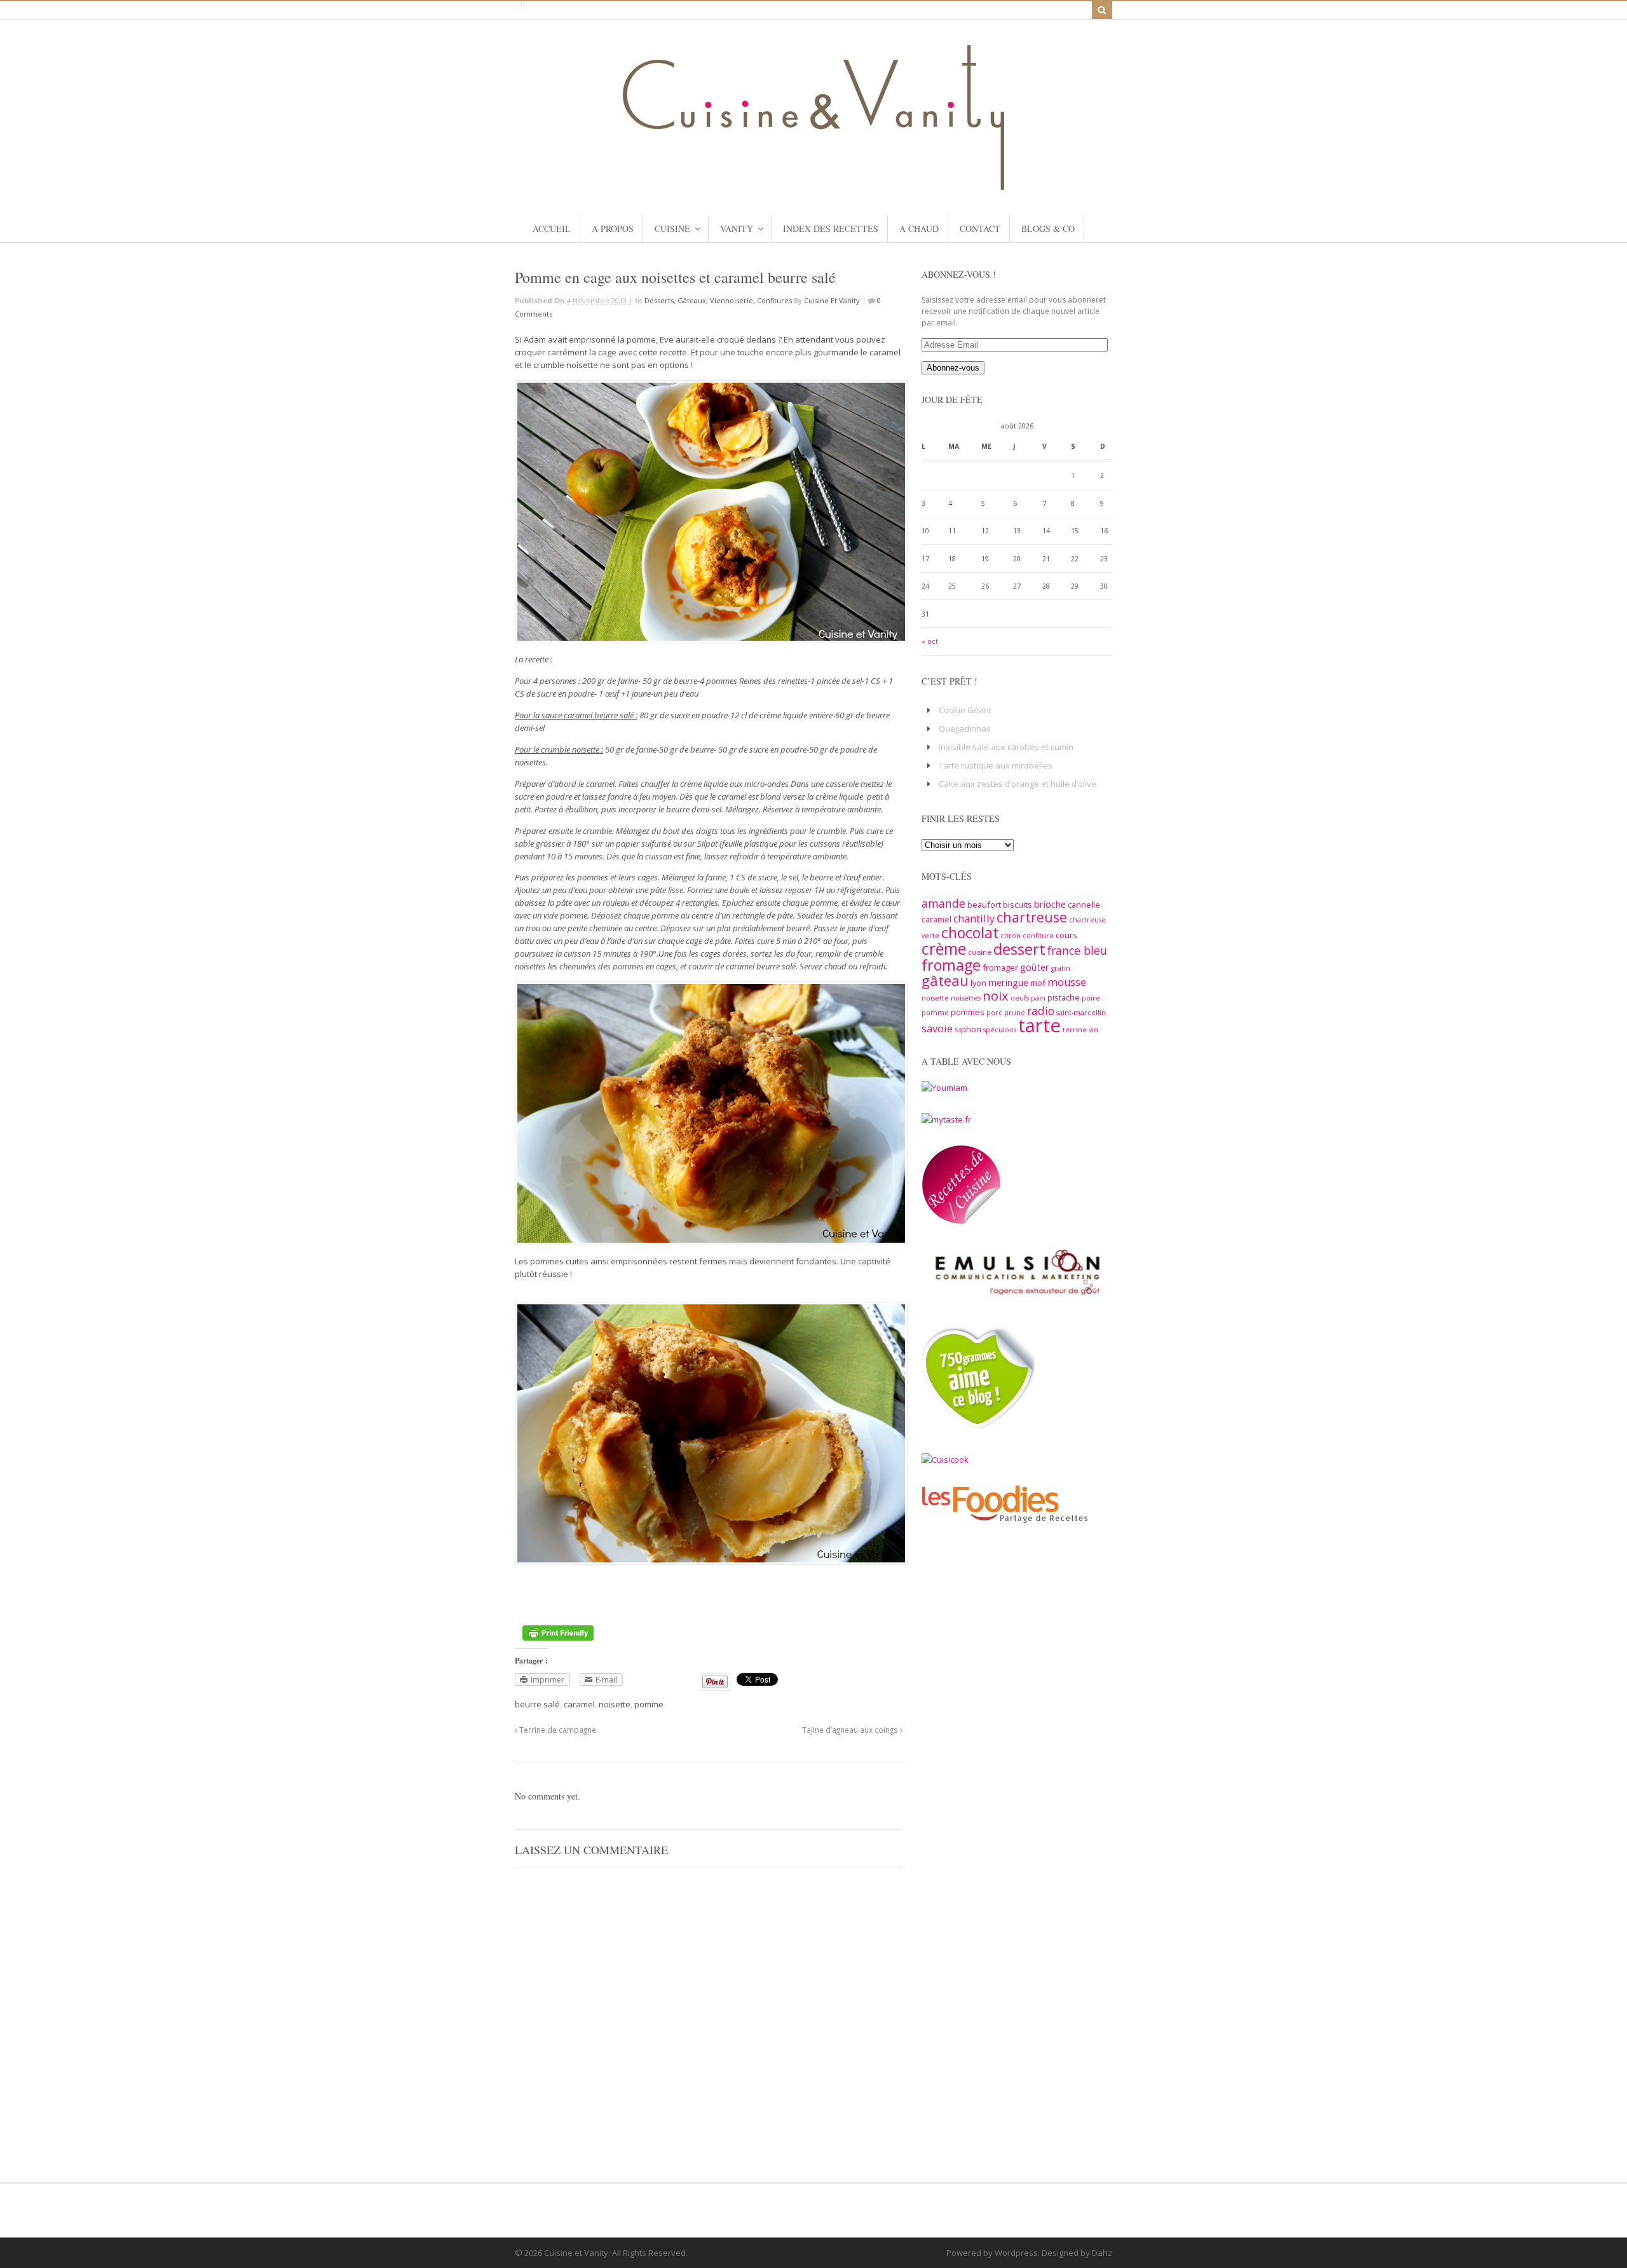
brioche (1050, 904)
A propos (613, 229)
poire (1091, 998)
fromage (951, 965)
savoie (937, 1028)
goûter (1035, 967)
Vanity (737, 229)
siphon (968, 1029)
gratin (1061, 968)
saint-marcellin (1081, 1013)
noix (996, 995)
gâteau (945, 980)
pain (1038, 998)
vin (1093, 1030)
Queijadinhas (965, 728)
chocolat (970, 932)
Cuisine (672, 229)
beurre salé (537, 1704)
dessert (1019, 949)
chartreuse (1032, 917)
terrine (1075, 1030)
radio (1041, 1011)
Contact (980, 229)
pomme (649, 1704)
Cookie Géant (965, 710)
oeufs (1020, 998)
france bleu (1077, 950)
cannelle (1084, 905)
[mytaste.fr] (946, 1119)
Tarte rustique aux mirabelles (996, 765)
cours (1066, 935)
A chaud (919, 229)
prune (1015, 1013)
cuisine (980, 952)
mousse (1067, 982)
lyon (978, 983)
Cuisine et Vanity (832, 300)
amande (943, 903)
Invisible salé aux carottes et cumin (1006, 747)
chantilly (974, 919)
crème (944, 948)
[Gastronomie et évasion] (813, 184)
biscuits (1018, 905)
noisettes (966, 998)
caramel (579, 1704)
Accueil (552, 229)
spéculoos (1000, 1030)
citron (1011, 936)
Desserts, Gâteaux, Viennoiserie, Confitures (718, 300)
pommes (968, 1012)
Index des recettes (831, 229)
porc (994, 1013)
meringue (1008, 982)
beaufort (984, 905)
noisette (615, 1704)
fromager (1000, 967)
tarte (1039, 1025)
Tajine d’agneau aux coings (851, 1730)
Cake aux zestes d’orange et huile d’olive (1018, 784)
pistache (1064, 997)
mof (1038, 983)
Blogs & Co (1048, 229)
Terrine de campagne (557, 1730)
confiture (1038, 936)
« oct (930, 641)
